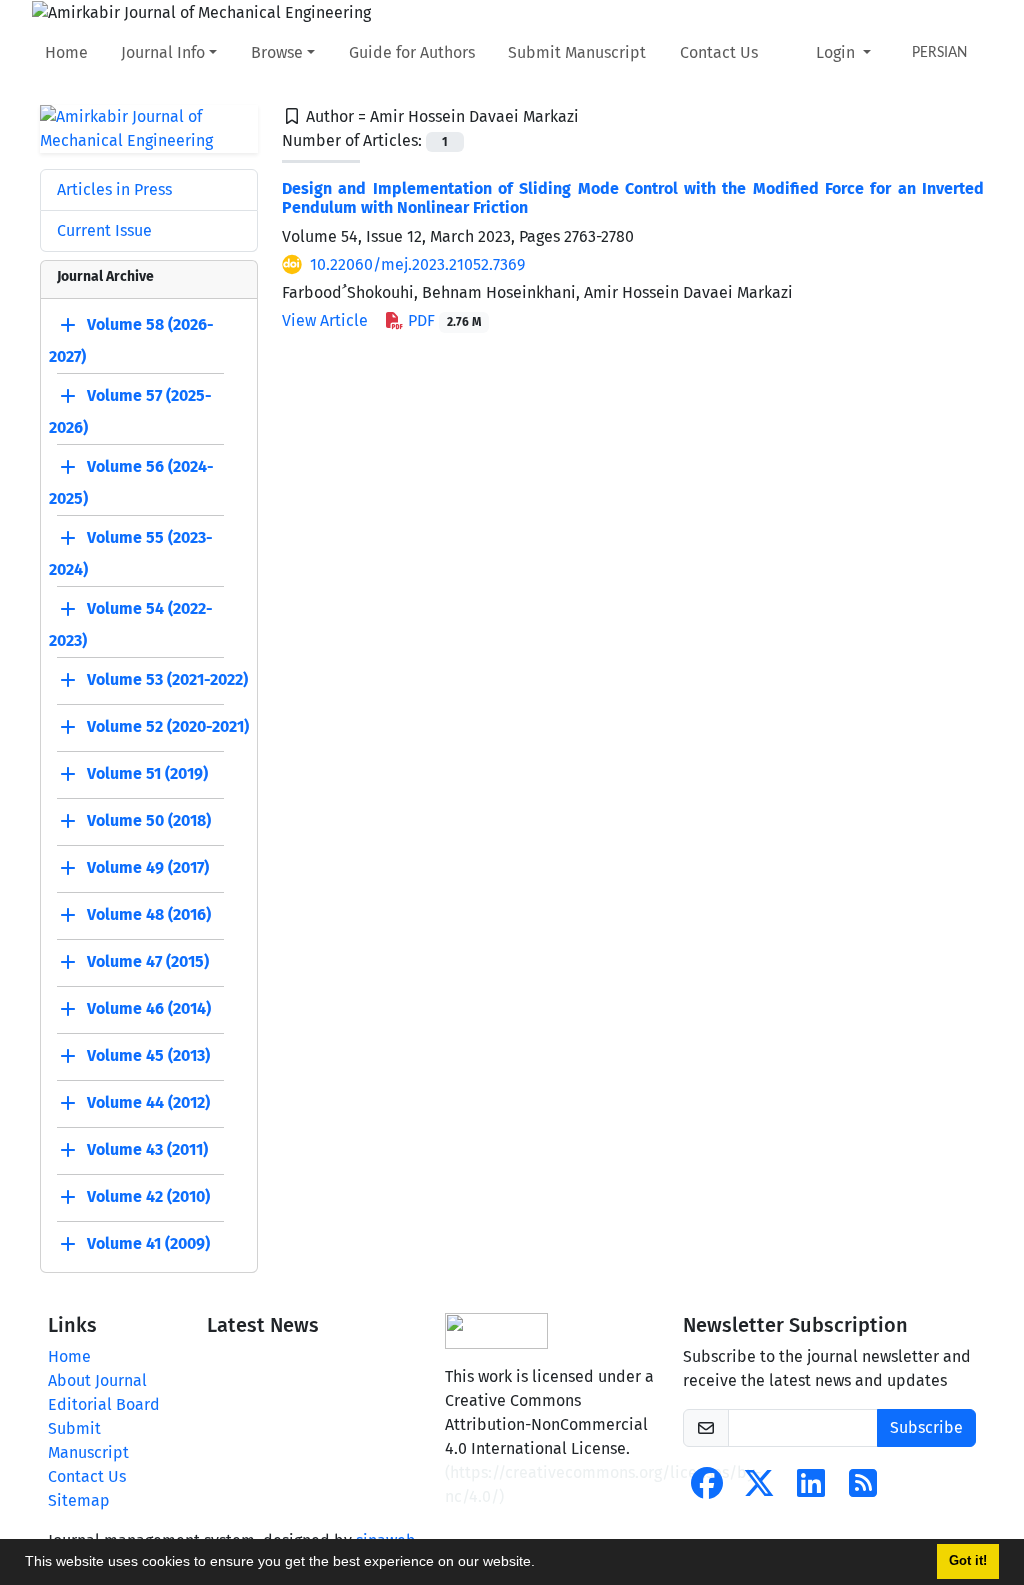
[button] (542, 1564)
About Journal (97, 1380)
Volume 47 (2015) (148, 961)
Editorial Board (104, 1404)
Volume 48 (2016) (149, 914)
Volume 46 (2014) (149, 1008)
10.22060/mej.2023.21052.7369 (417, 264)
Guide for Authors (412, 52)
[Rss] (863, 1489)
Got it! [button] (968, 1561)
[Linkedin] (811, 1489)
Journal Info (163, 52)
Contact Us (719, 52)
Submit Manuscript (577, 52)
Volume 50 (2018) (149, 820)
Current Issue (104, 230)
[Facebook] (707, 1489)
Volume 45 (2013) (148, 1055)
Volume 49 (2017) (148, 867)
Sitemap (79, 1500)
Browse (277, 52)
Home (66, 52)
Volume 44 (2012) (148, 1102)
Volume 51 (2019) (147, 773)
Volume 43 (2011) (147, 1149)
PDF (442, 320)
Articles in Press (114, 189)
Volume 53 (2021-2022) (167, 679)
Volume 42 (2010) (148, 1196)
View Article (325, 320)
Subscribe (926, 1427)
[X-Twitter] (759, 1489)
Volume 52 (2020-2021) (168, 726)
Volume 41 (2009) (148, 1243)
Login (837, 52)
